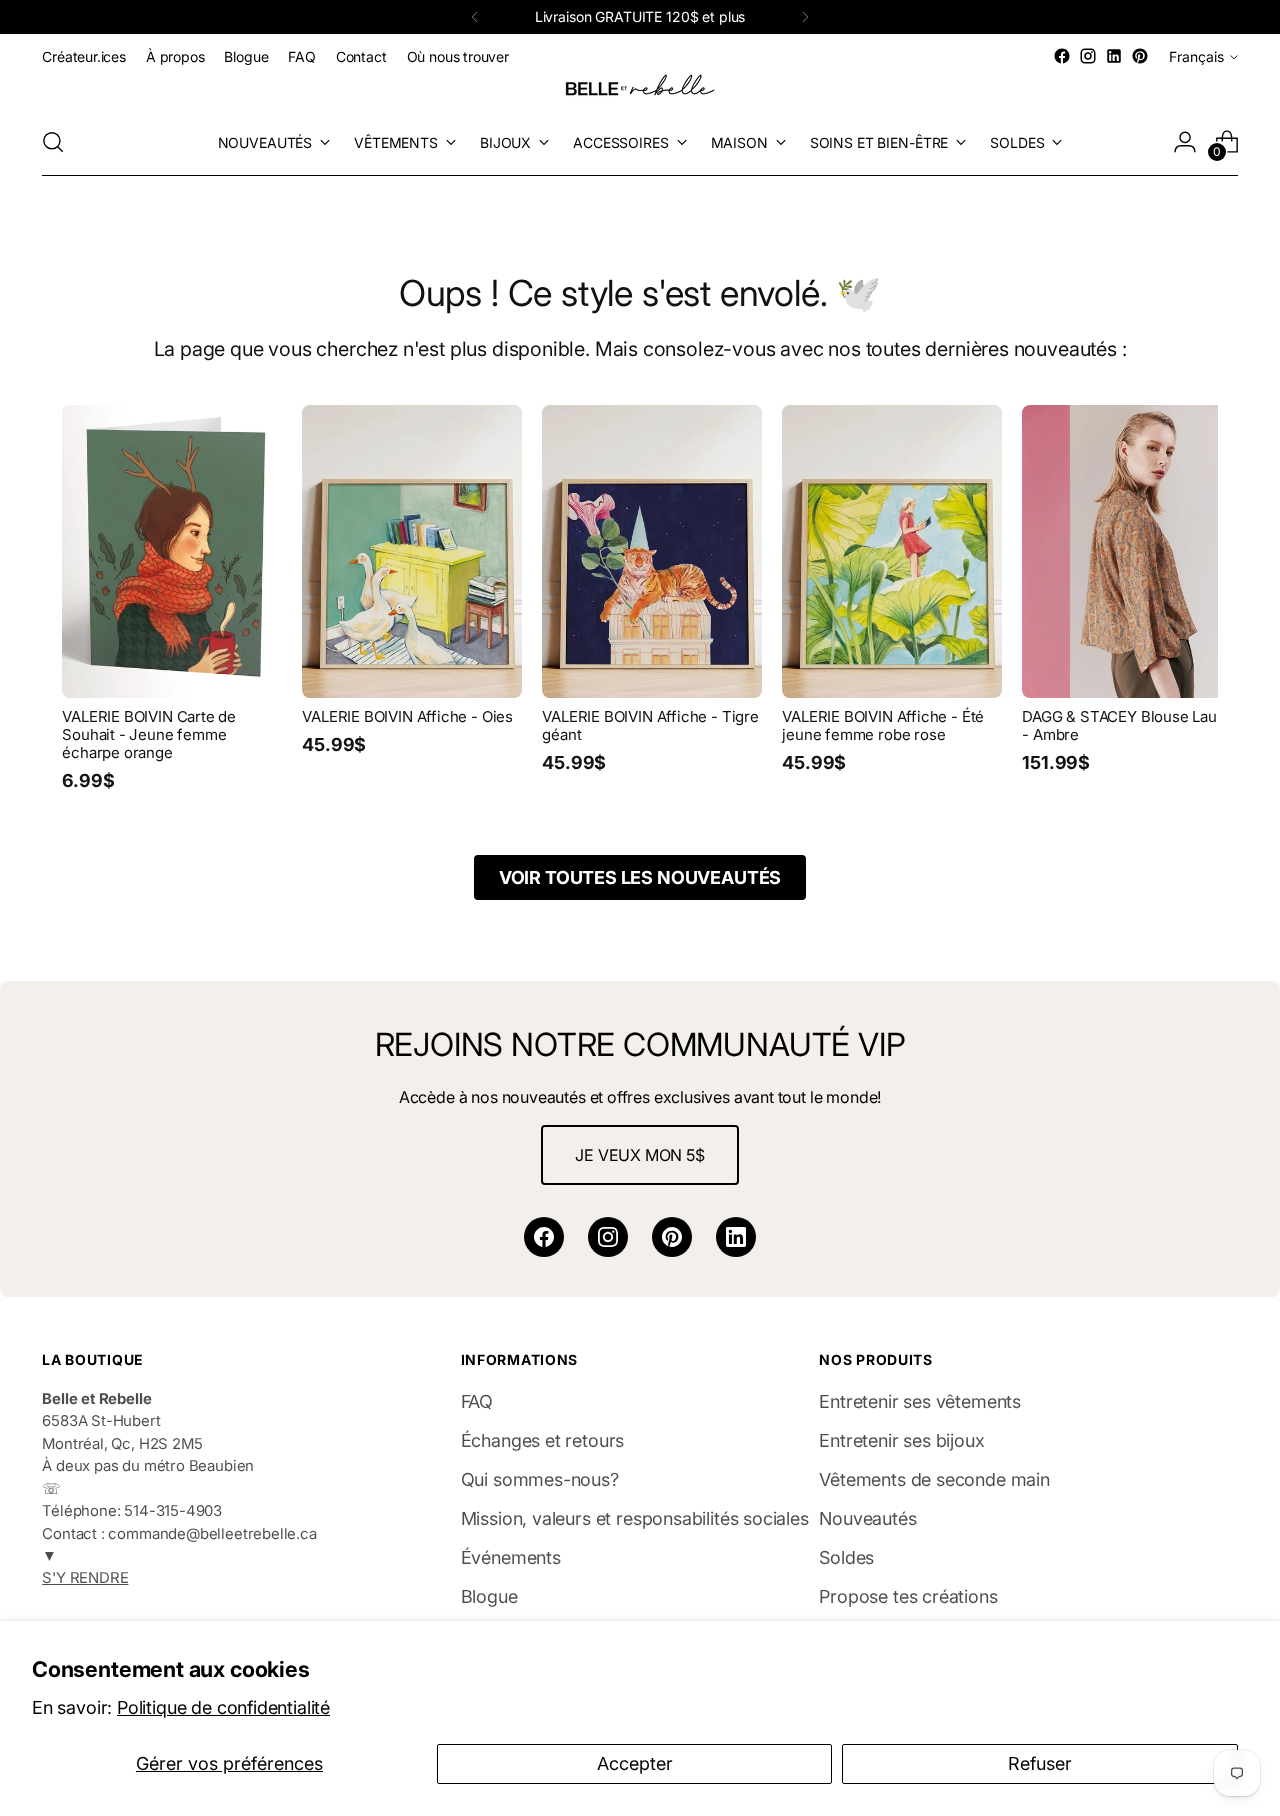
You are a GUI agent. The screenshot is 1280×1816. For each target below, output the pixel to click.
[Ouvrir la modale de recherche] (53, 142)
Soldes (846, 1557)
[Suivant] (805, 17)
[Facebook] (544, 1237)
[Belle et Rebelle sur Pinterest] (1140, 56)
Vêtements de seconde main (934, 1479)
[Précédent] (475, 17)
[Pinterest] (672, 1237)
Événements (511, 1557)
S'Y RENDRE (85, 1578)
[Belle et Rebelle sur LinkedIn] (1114, 56)
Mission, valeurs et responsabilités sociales (635, 1518)
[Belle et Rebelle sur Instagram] (1088, 56)
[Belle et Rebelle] (640, 89)
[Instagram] (608, 1237)
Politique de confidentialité (223, 1707)
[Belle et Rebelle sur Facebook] (1062, 56)
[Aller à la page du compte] (1185, 142)
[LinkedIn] (736, 1237)
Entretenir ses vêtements (920, 1401)
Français (1196, 56)
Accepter (635, 1763)
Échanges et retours (543, 1440)
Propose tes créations (908, 1596)
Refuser (1040, 1763)
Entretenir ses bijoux (901, 1440)
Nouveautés (867, 1518)
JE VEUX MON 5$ (639, 1155)
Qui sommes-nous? (540, 1479)
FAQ (477, 1401)
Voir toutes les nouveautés (640, 877)
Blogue (489, 1596)
